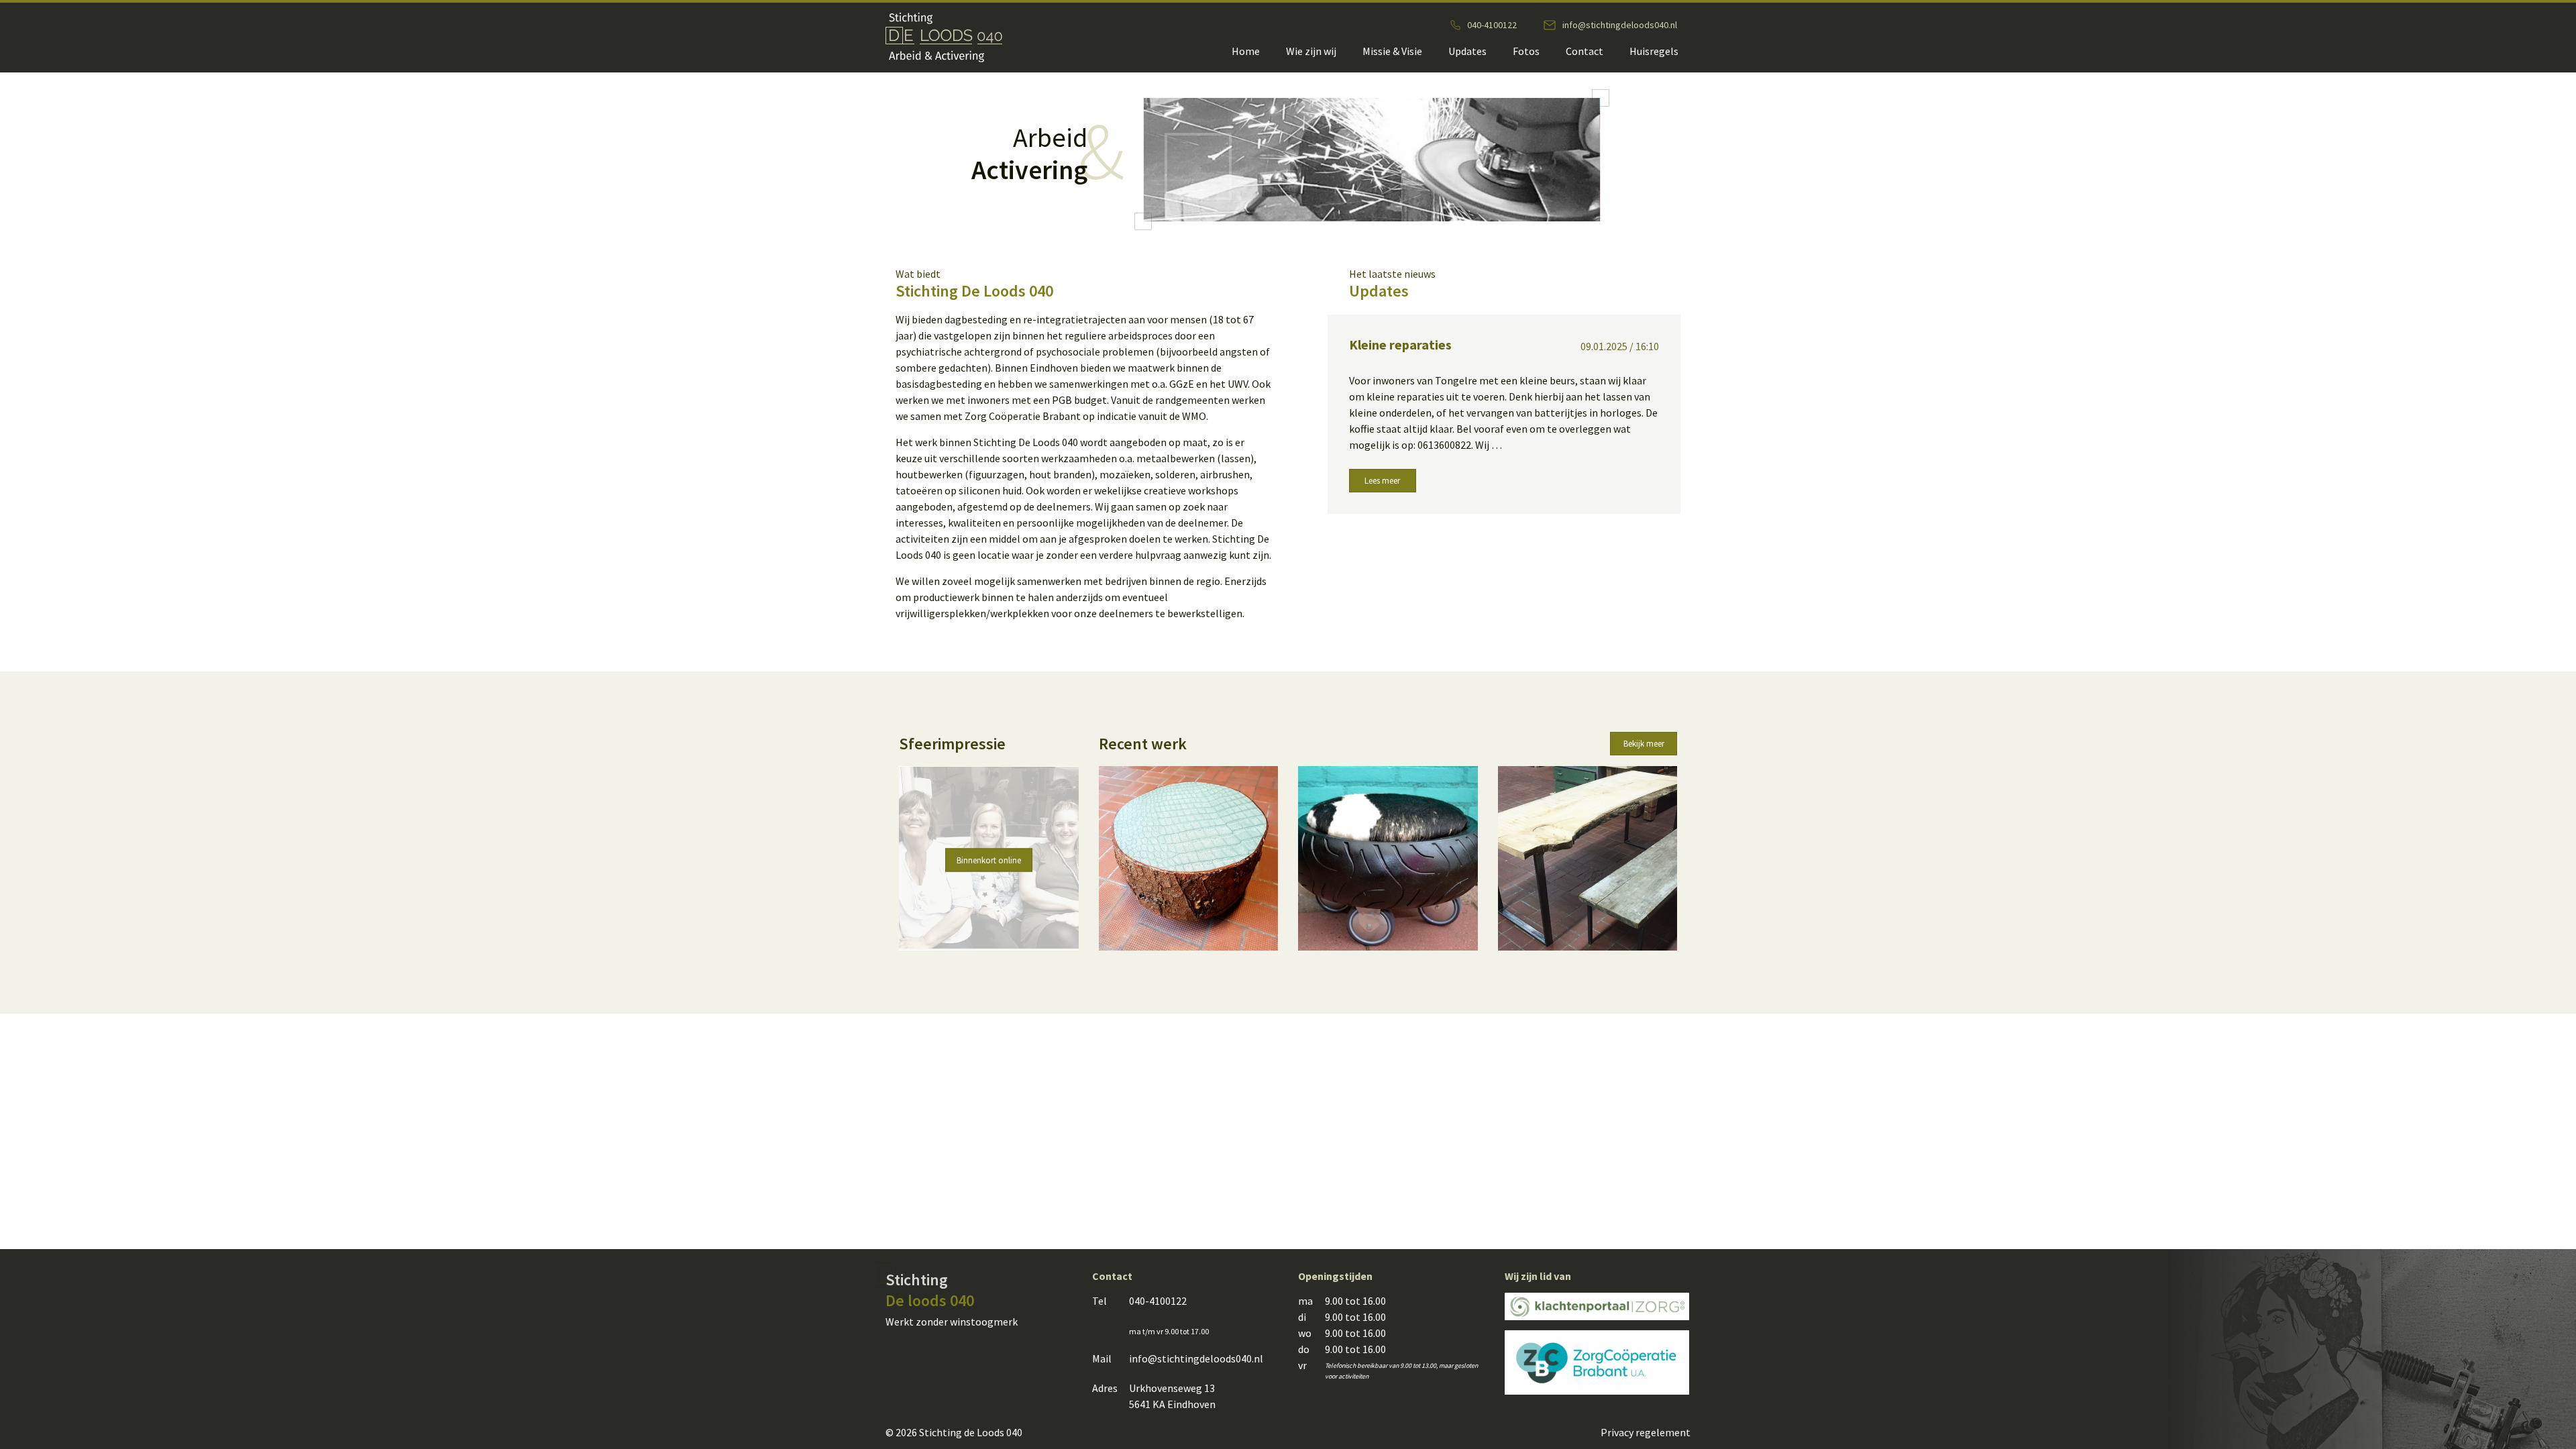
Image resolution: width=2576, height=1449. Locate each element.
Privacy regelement (1646, 1432)
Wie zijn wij (1311, 51)
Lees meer (1382, 481)
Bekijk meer (1644, 744)
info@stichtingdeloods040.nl (1620, 25)
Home (1246, 51)
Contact (1585, 51)
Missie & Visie (1392, 51)
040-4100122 (1492, 25)
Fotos (1526, 51)
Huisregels (1654, 51)
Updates (1467, 51)
